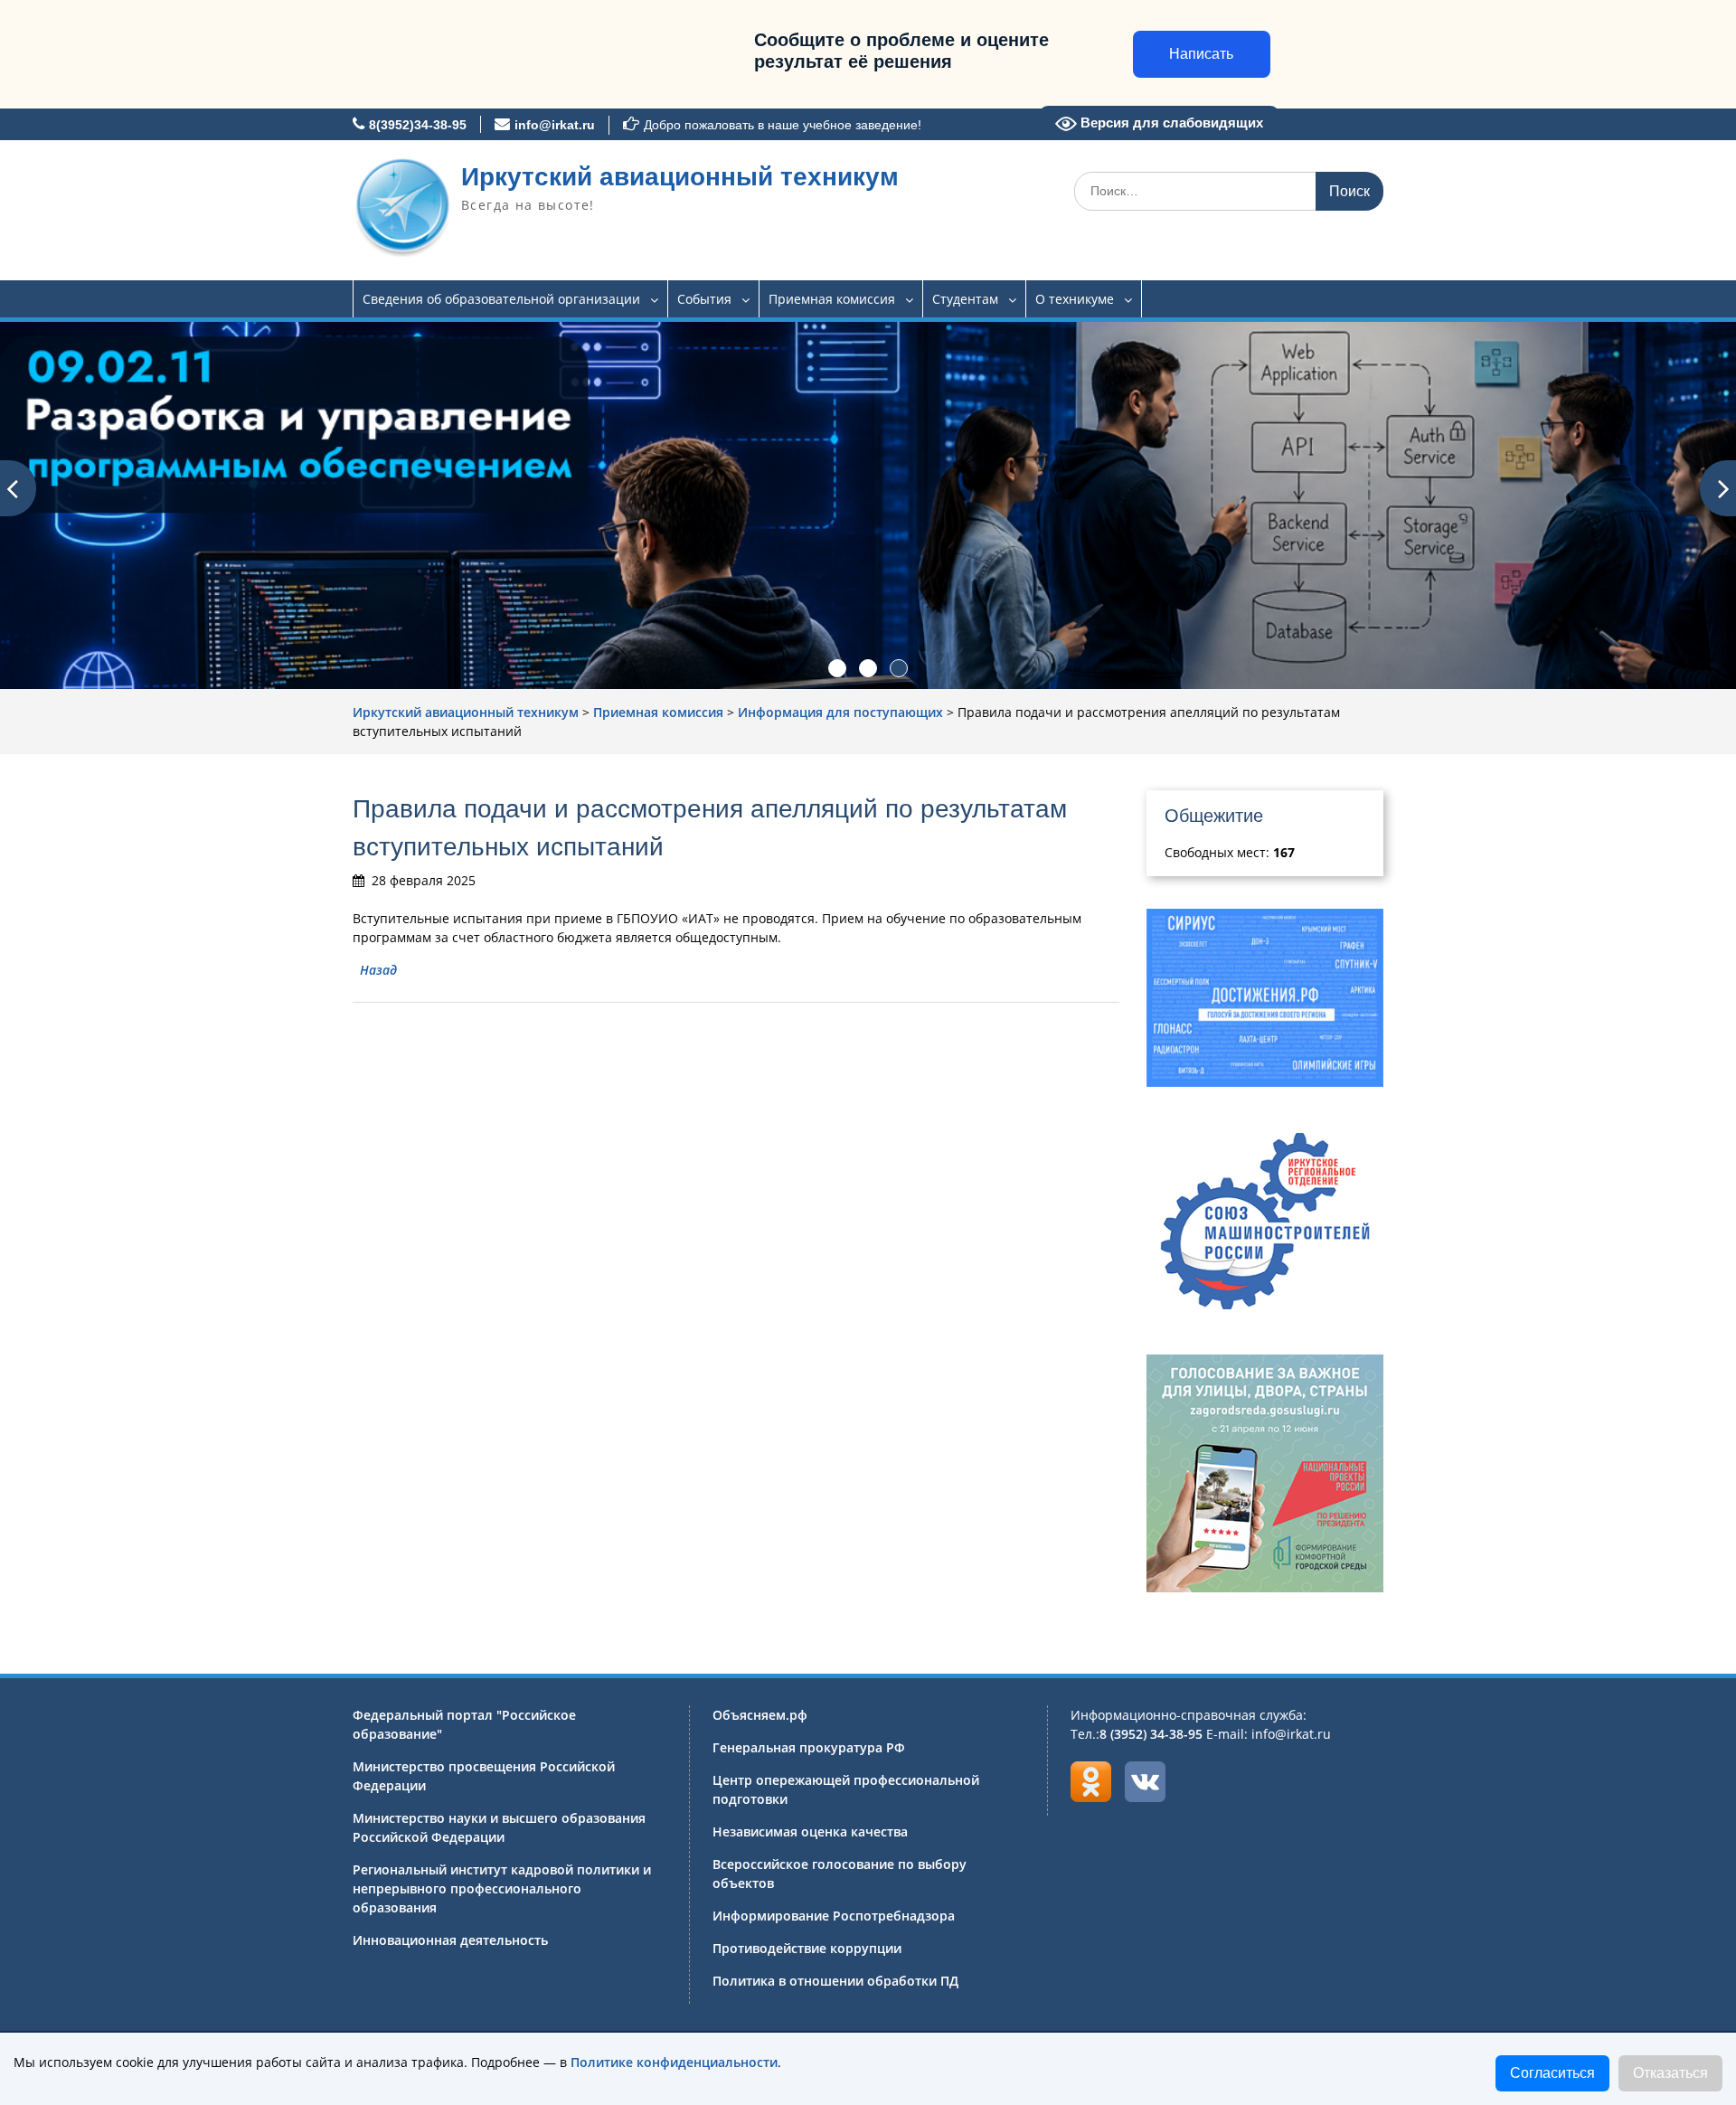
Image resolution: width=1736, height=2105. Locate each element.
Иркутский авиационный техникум (680, 177)
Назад (378, 970)
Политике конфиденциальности (674, 2062)
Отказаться (1670, 2073)
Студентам (965, 299)
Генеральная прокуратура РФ (809, 1747)
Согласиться (1552, 2073)
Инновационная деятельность (450, 1940)
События (704, 299)
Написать (1201, 54)
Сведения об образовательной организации (501, 299)
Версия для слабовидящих (1170, 123)
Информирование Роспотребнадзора (834, 1916)
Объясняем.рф (760, 1715)
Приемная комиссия (832, 299)
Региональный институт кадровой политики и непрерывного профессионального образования (502, 1888)
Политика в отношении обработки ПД (835, 1981)
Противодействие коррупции (807, 1948)
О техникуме (1075, 299)
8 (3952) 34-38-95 (1151, 1734)
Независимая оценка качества (810, 1831)
